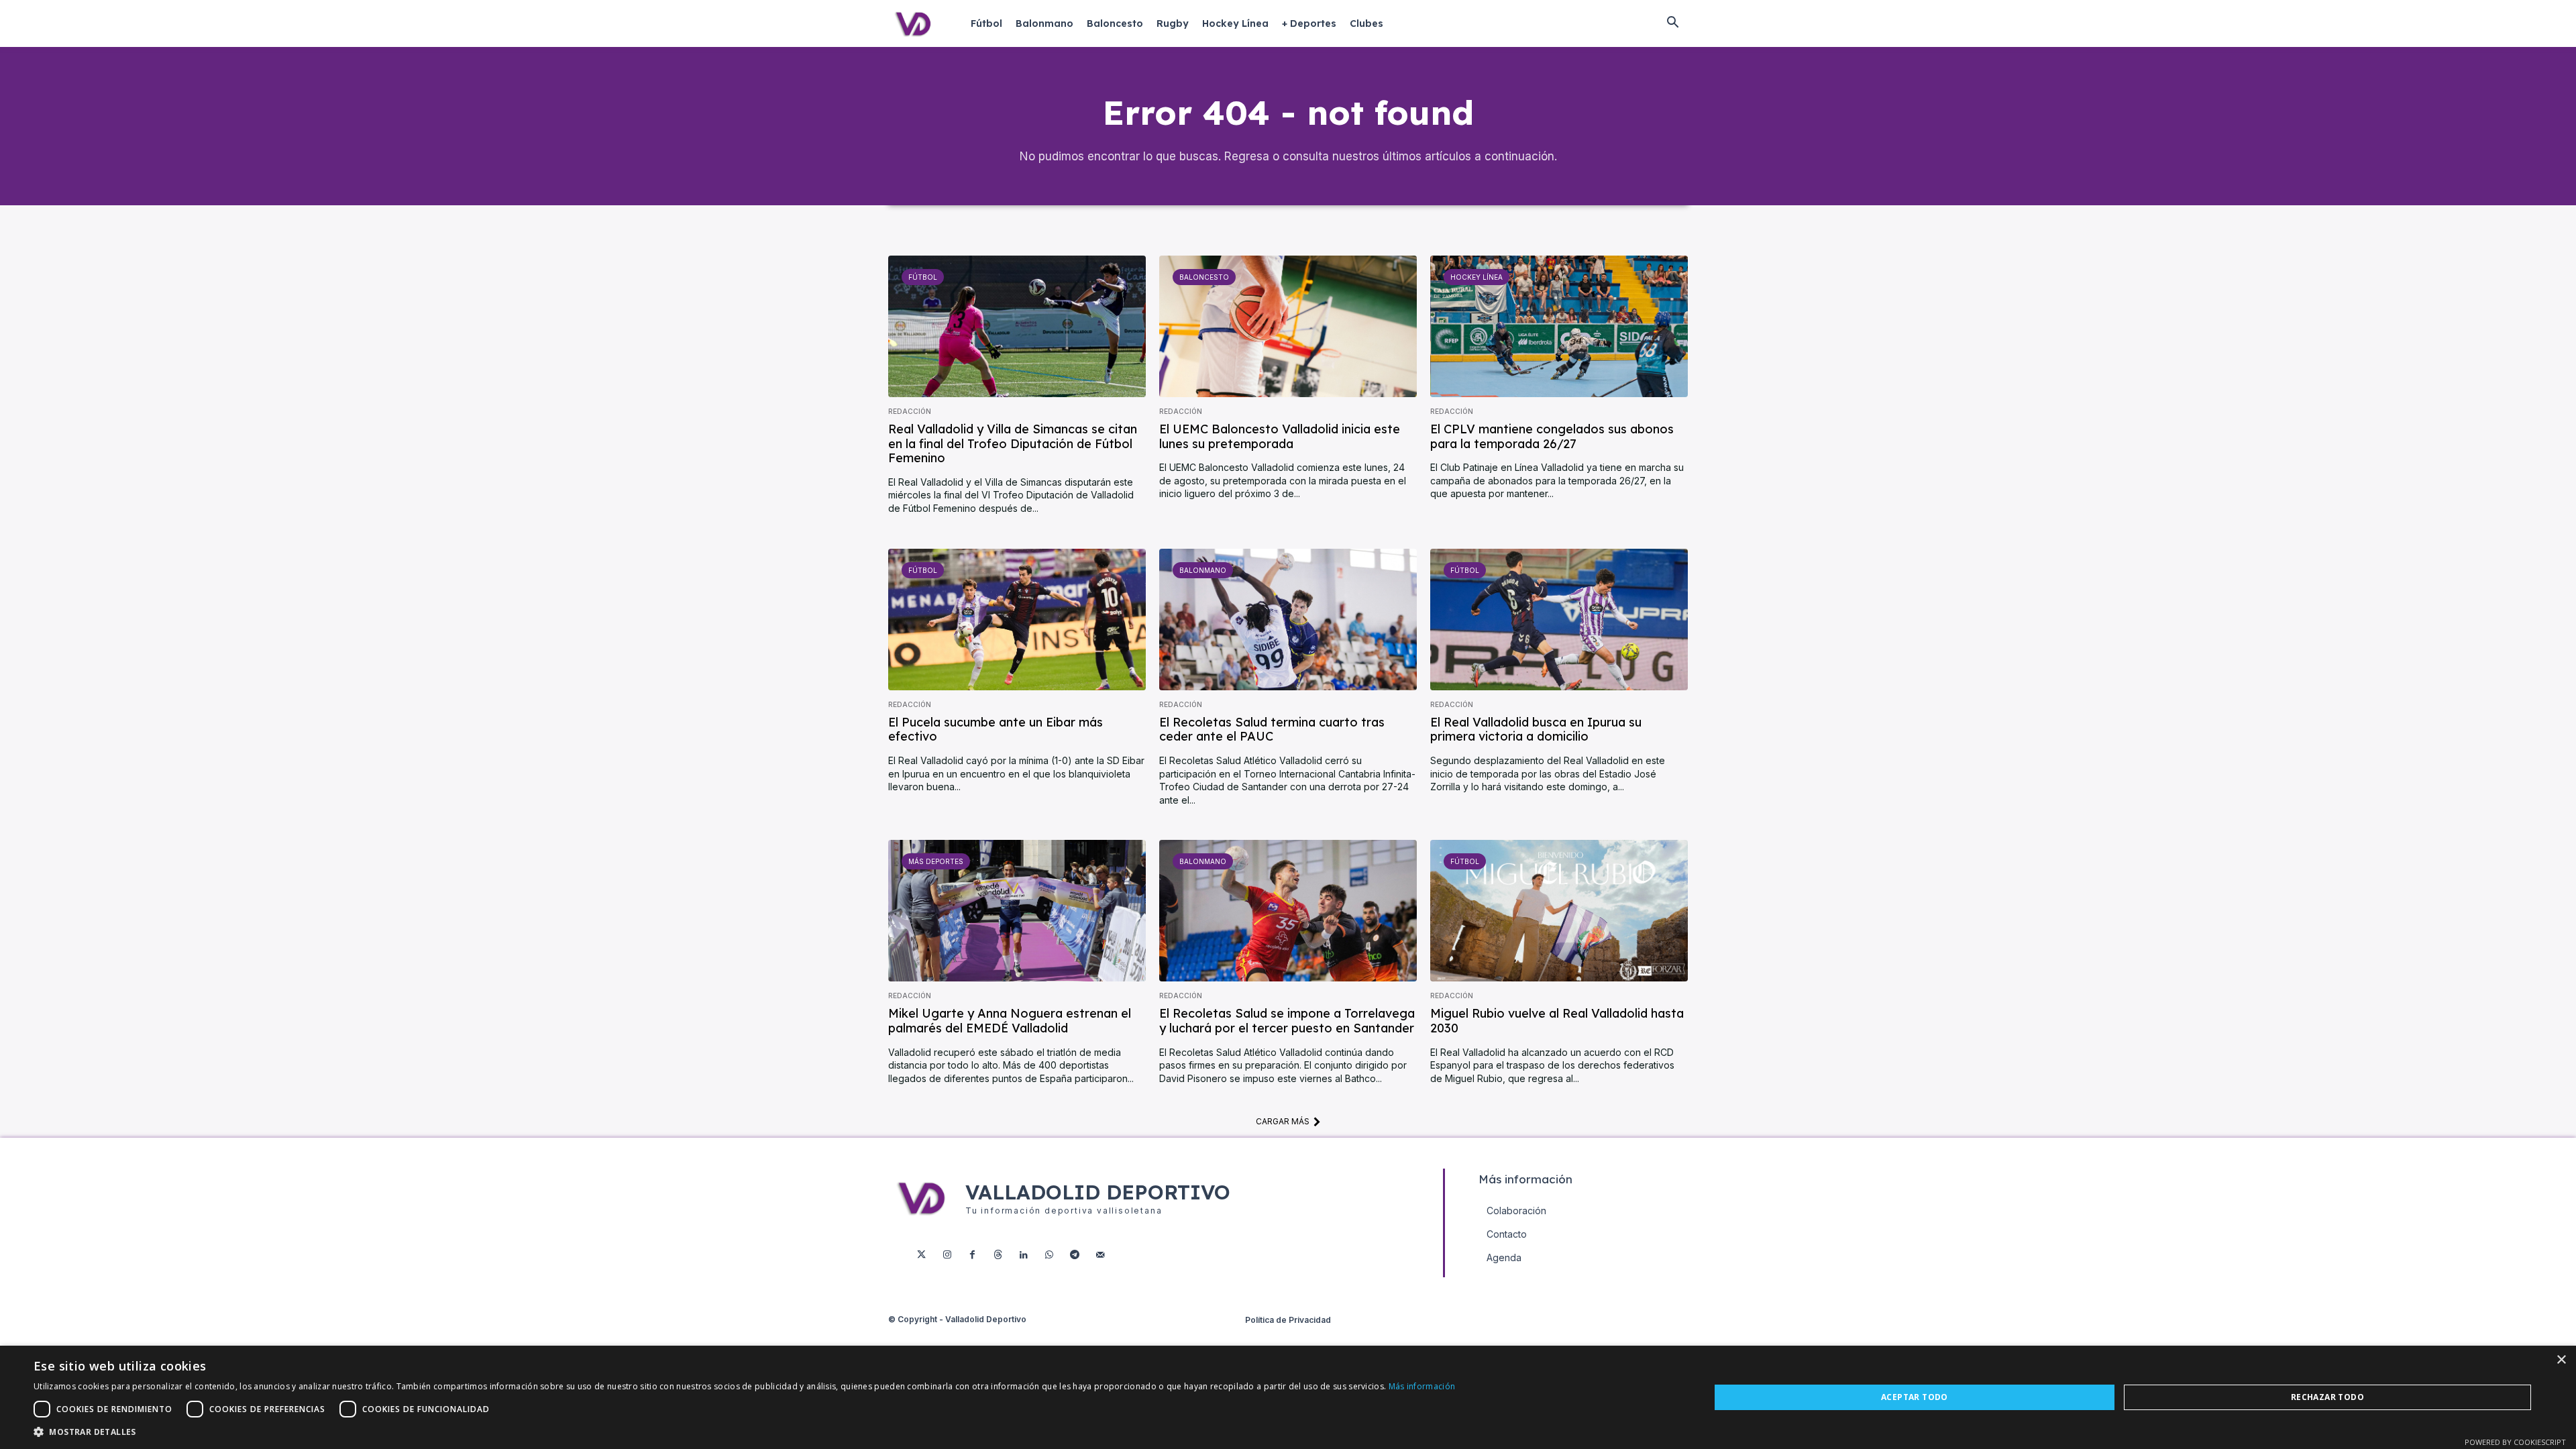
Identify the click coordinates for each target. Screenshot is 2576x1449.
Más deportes (936, 861)
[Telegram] (1075, 1255)
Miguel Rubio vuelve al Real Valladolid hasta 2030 (1557, 1021)
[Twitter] (922, 1255)
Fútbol (923, 277)
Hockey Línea (1477, 277)
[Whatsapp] (1049, 1255)
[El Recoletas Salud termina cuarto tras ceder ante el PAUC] (1288, 620)
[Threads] (998, 1255)
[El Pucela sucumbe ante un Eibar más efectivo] (1017, 620)
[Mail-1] (1100, 1255)
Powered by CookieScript (2515, 1442)
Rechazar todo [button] (2327, 1397)
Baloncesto (1204, 277)
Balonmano (1203, 570)
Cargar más (1283, 1121)
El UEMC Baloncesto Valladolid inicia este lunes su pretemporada (1280, 436)
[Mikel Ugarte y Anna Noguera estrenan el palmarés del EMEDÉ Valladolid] (1017, 911)
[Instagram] (947, 1255)
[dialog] (1288, 1397)
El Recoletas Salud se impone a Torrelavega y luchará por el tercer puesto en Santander (1287, 1021)
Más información (1422, 1386)
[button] (1672, 23)
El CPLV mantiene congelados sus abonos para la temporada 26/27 (1552, 436)
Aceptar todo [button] (1915, 1397)
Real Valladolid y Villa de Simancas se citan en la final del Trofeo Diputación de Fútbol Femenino (1013, 443)
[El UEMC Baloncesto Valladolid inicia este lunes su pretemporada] (1288, 326)
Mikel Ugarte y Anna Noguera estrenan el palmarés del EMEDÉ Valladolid (1010, 1021)
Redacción (910, 411)
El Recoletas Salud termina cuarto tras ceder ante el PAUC (1272, 730)
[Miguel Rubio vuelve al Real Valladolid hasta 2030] (1559, 911)
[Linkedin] (1024, 1255)
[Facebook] (973, 1255)
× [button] (2561, 1360)
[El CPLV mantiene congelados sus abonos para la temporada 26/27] (1559, 326)
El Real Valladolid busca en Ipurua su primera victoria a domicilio (1536, 730)
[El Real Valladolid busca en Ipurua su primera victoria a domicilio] (1559, 620)
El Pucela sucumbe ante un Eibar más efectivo (996, 730)
